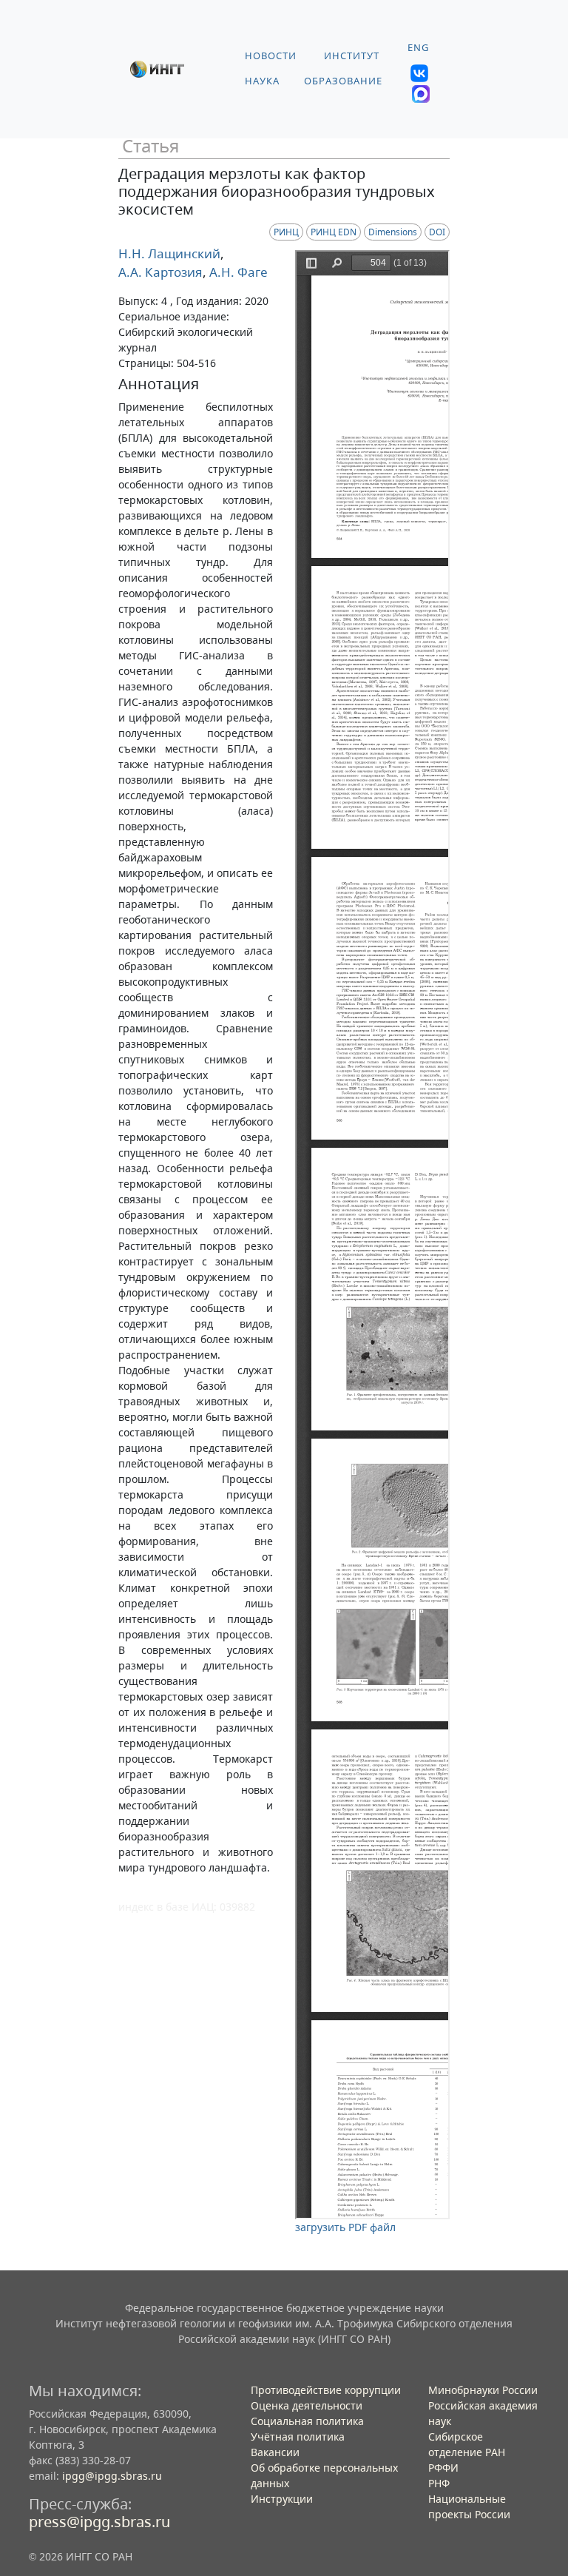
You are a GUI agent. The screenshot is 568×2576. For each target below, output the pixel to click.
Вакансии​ (275, 2452)
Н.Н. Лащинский (169, 253)
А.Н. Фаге (237, 272)
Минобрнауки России (483, 2390)
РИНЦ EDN (334, 232)
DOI (437, 232)
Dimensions (393, 232)
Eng (418, 48)
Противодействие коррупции (326, 2390)
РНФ (439, 2483)
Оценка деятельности (307, 2405)
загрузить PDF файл (345, 2227)
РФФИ (443, 2468)
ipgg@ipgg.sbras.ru (112, 2476)
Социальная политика (307, 2421)
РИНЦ (286, 232)
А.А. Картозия (160, 272)
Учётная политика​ (298, 2437)
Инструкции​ (282, 2499)
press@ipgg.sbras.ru (99, 2522)
